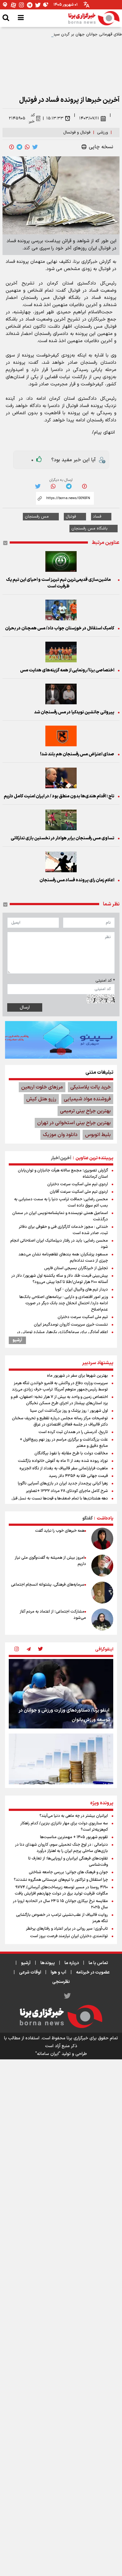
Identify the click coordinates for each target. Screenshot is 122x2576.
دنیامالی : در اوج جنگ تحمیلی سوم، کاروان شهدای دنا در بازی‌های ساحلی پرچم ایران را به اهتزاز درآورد (61, 1848)
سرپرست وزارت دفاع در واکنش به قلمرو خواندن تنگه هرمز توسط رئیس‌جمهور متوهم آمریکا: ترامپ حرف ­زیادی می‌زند (60, 1386)
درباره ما (72, 1963)
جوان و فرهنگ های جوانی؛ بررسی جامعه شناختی (68, 1872)
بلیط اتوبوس (98, 1135)
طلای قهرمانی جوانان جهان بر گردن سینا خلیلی (82, 34)
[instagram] (17, 1650)
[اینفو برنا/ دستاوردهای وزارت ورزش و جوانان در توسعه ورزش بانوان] (61, 1694)
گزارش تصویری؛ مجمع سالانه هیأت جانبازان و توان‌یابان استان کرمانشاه (63, 1174)
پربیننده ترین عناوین (94, 1158)
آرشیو (17, 1340)
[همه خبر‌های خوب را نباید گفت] (102, 1539)
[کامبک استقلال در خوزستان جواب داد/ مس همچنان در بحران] (61, 610)
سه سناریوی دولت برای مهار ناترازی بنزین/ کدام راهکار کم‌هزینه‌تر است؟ (64, 1827)
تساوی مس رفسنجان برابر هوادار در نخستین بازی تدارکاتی (62, 838)
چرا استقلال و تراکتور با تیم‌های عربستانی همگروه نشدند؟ (61, 1880)
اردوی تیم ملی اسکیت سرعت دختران (78, 1184)
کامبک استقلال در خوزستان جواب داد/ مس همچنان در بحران (60, 628)
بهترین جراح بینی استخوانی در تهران (74, 1123)
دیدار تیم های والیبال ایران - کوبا (81, 1290)
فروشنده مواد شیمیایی (87, 1099)
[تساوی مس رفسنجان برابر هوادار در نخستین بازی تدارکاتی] (61, 820)
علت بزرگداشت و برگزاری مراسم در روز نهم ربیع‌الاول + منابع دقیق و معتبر (64, 1443)
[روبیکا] (46, 5)
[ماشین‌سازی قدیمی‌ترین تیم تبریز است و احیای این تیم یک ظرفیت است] (61, 561)
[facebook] (12, 147)
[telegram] (19, 147)
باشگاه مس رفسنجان (89, 529)
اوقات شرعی (30, 1972)
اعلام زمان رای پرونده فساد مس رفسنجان (77, 880)
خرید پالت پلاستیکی (91, 1087)
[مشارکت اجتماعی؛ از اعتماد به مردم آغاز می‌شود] (102, 1619)
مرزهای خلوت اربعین (42, 1087)
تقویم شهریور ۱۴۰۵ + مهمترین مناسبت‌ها (74, 1837)
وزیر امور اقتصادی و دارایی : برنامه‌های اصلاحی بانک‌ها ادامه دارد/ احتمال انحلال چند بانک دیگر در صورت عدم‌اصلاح (64, 1303)
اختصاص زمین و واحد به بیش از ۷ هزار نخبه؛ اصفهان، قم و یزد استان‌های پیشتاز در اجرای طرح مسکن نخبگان (59, 1400)
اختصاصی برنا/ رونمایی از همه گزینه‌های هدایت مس (67, 670)
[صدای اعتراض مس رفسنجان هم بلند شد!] (61, 736)
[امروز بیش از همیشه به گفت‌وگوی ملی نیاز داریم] (102, 1566)
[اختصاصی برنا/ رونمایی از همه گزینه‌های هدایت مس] (61, 652)
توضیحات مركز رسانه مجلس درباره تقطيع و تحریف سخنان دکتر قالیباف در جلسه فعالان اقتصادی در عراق (60, 1421)
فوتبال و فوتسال (77, 133)
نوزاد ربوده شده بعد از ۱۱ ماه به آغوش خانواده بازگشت (63, 1461)
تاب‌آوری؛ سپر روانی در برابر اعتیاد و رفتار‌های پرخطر (67, 1929)
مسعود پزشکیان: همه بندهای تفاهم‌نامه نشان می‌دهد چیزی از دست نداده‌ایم (63, 1258)
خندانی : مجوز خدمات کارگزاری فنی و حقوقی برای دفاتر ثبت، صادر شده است (63, 1230)
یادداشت (105, 1518)
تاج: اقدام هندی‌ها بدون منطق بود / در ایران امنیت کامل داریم (59, 796)
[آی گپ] (5, 5)
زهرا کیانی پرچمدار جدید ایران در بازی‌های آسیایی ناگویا (63, 1484)
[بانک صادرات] (61, 1040)
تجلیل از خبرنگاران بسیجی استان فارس (76, 1268)
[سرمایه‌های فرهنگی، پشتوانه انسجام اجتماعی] (102, 1593)
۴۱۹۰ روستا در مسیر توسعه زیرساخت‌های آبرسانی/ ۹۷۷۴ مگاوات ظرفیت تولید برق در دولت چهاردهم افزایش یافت (61, 1890)
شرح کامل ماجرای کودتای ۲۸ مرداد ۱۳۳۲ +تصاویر (67, 1491)
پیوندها (48, 1963)
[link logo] (94, 18)
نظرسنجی (61, 1982)
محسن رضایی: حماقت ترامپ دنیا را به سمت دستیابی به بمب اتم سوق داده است (61, 1202)
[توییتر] (38, 5)
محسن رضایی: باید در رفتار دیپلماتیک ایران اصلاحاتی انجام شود (59, 1244)
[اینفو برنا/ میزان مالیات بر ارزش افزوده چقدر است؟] (61, 1768)
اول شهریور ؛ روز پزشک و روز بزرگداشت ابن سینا (69, 1411)
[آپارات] (13, 5)
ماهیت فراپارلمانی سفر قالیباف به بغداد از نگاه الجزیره (64, 1468)
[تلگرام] (30, 5)
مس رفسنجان (37, 517)
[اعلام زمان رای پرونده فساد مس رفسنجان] (61, 862)
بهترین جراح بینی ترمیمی (85, 1111)
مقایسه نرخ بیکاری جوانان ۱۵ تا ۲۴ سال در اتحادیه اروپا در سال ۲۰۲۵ (60, 1904)
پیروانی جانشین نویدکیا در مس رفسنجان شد (74, 712)
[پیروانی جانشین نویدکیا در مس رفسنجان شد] (61, 694)
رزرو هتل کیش (41, 1099)
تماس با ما (98, 1963)
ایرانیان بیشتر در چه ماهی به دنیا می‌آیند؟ (74, 1816)
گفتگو (87, 1518)
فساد (97, 517)
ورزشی (102, 133)
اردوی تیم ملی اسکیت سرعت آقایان (79, 1192)
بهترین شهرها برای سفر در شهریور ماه (77, 1376)
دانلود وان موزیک (60, 1135)
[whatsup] (27, 147)
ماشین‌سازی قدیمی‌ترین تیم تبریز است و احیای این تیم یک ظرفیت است (58, 583)
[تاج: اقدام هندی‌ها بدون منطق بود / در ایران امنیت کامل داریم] (61, 778)
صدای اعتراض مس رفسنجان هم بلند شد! (77, 754)
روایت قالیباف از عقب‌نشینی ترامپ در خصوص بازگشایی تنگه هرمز (62, 1918)
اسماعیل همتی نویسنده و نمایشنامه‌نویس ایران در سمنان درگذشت (60, 1216)
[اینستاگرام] (22, 5)
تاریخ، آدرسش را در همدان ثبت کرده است (73, 1432)
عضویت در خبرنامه (93, 1972)
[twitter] (35, 147)
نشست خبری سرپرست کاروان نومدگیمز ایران (71, 1325)
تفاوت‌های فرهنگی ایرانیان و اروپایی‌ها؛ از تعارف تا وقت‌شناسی (68, 1862)
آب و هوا (58, 1972)
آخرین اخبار (61, 1158)
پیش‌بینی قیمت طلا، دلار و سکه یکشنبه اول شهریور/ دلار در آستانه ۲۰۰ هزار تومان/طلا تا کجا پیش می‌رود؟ (60, 1279)
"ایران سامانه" (48, 2054)
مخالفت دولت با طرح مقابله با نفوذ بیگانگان (71, 1453)
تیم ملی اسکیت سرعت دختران (83, 1317)
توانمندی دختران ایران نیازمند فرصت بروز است (69, 1936)
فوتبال (71, 517)
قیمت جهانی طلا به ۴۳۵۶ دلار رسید (78, 1476)
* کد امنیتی (105, 981)
